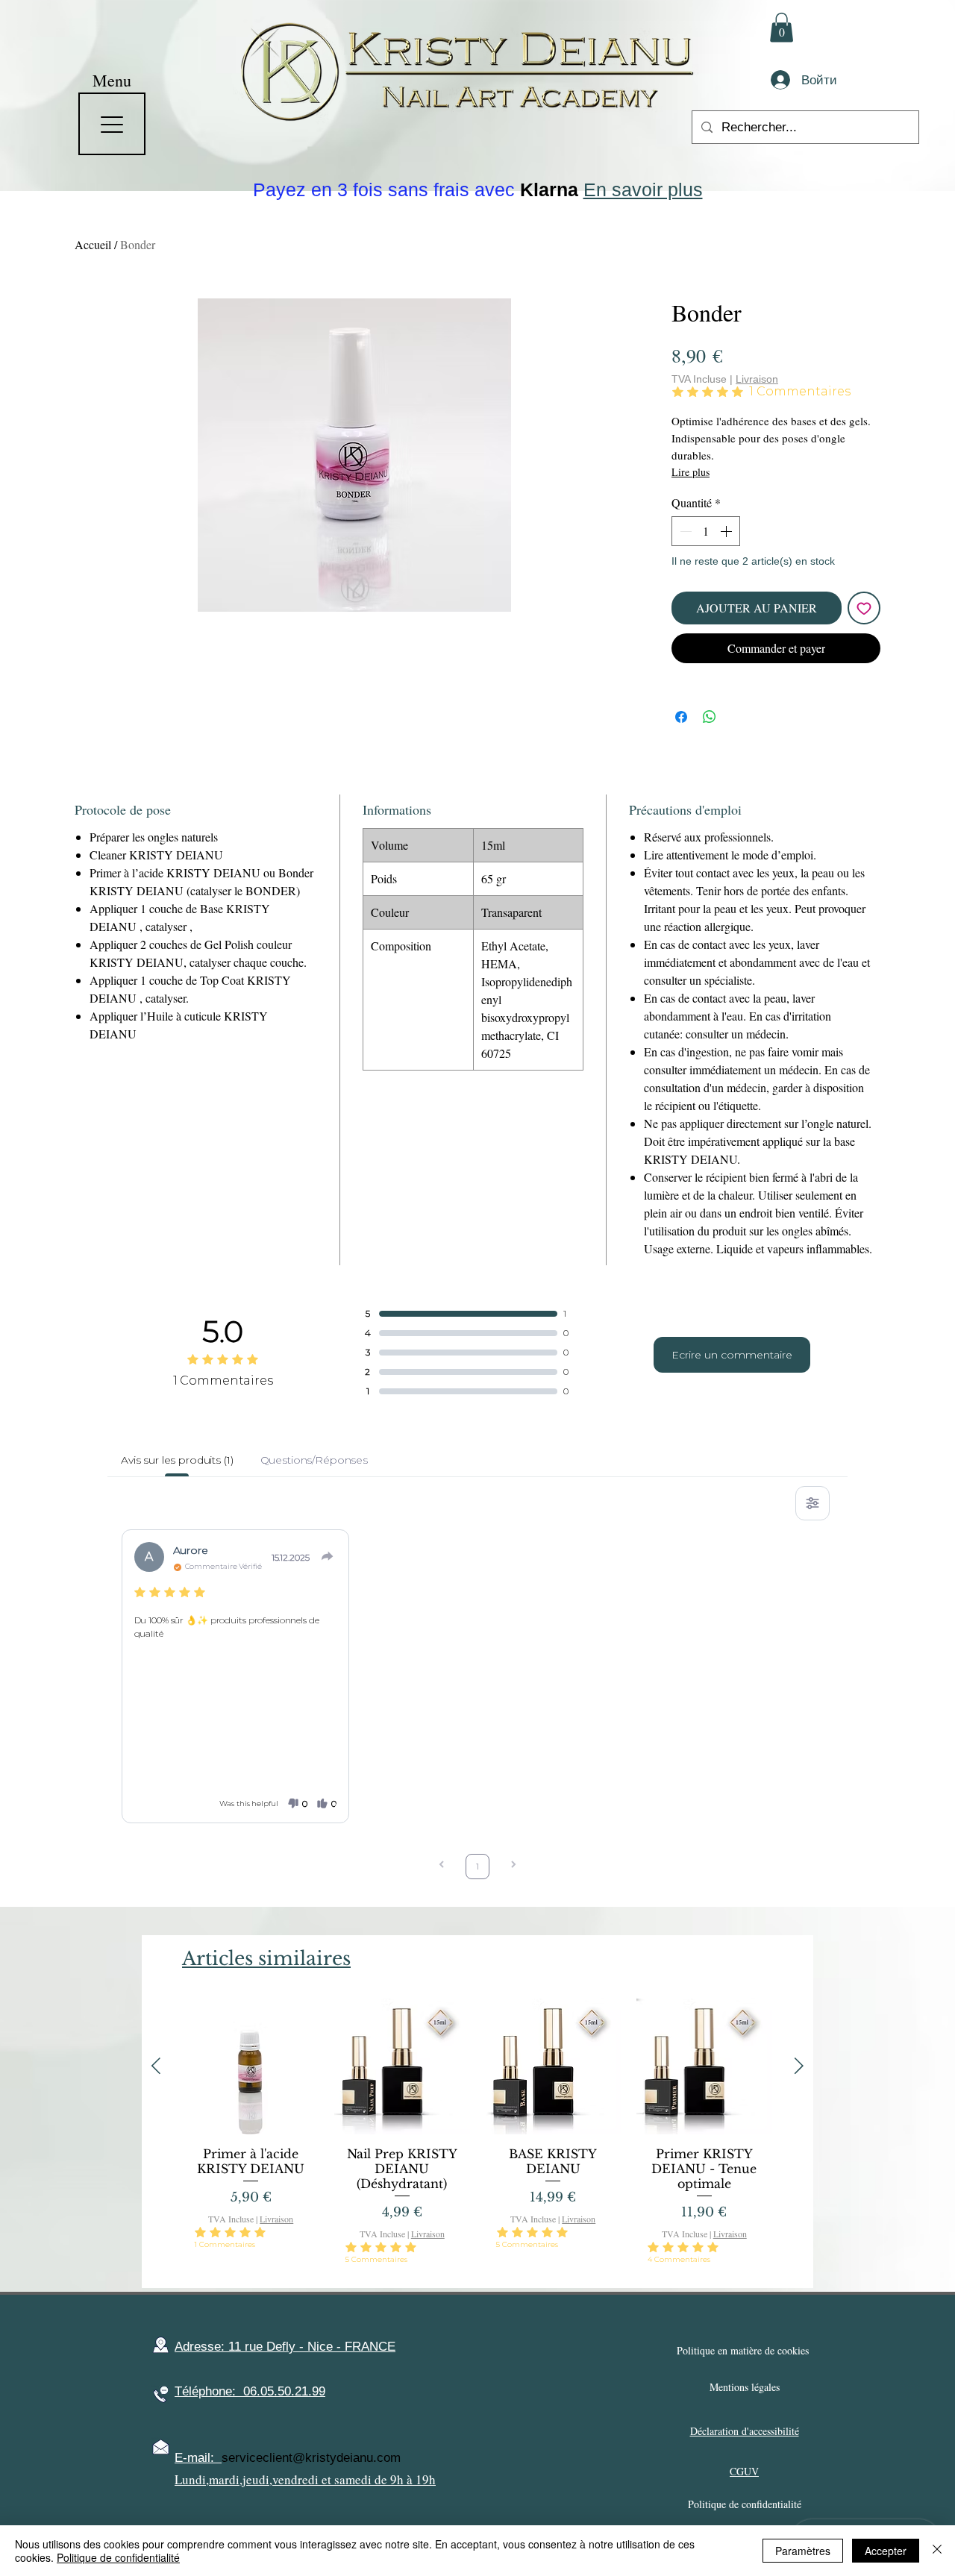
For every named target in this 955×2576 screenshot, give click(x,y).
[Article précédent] (156, 2066)
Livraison (757, 379)
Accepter (886, 2551)
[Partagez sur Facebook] (681, 717)
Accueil (93, 244)
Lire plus (691, 472)
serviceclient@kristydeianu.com (311, 2458)
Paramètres (803, 2551)
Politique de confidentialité (118, 2557)
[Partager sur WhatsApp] (710, 717)
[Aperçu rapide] (251, 2066)
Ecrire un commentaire (732, 1355)
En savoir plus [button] (643, 189)
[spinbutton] (706, 531)
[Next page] (513, 1866)
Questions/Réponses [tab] (314, 1460)
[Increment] (727, 531)
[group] (477, 2137)
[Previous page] (442, 1866)
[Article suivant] (799, 2066)
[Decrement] (684, 531)
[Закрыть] (937, 2551)
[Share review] (328, 1556)
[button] (782, 27)
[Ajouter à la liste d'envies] (864, 608)
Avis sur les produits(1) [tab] (177, 1460)
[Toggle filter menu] (812, 1503)
